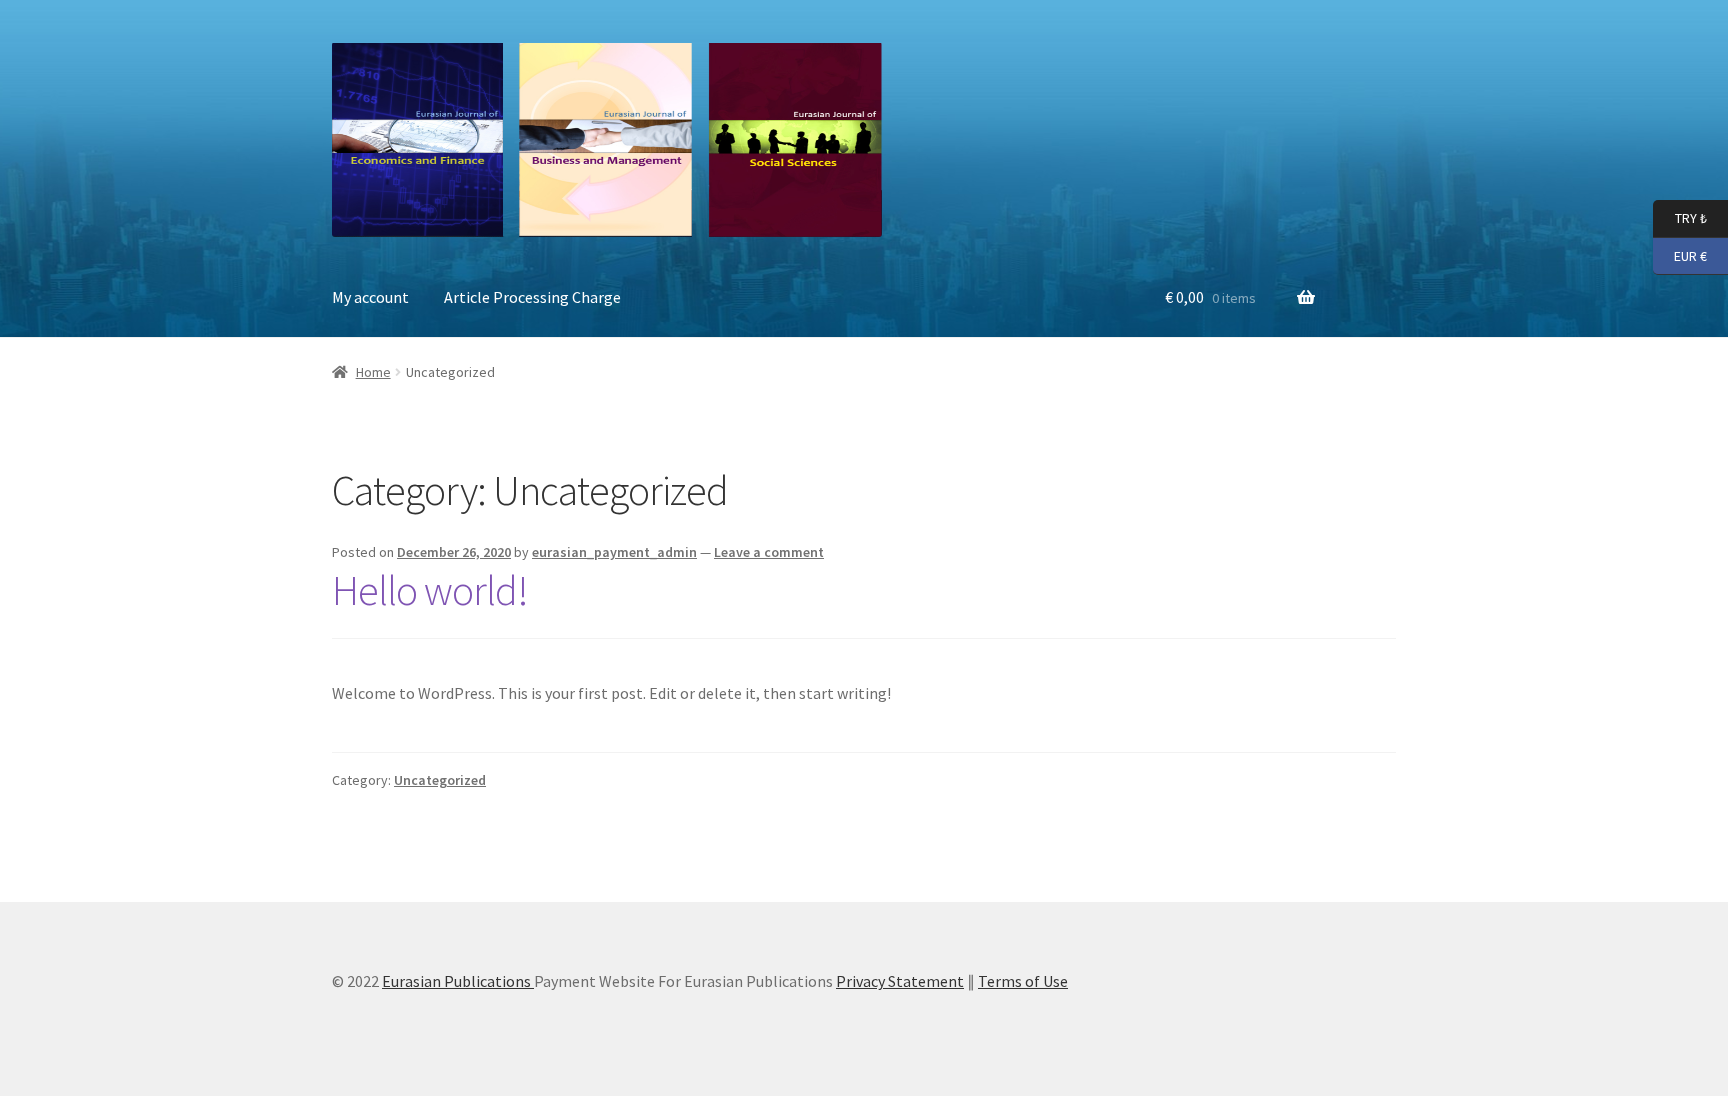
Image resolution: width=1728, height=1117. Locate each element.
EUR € (1680, 254)
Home (373, 372)
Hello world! (430, 590)
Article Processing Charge (532, 297)
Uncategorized (440, 780)
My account (370, 297)
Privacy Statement (900, 981)
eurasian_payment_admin (614, 552)
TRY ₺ (1680, 217)
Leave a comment (769, 552)
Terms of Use (1023, 981)
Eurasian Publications (458, 981)
